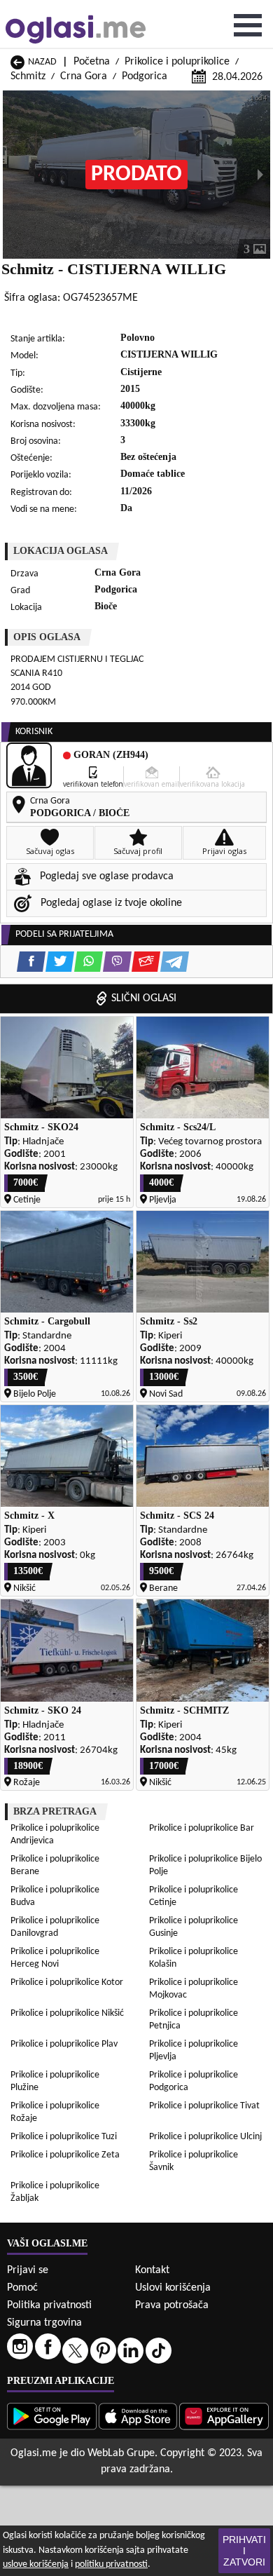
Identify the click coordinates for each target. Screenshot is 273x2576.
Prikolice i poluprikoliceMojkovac (194, 1989)
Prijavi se (28, 2270)
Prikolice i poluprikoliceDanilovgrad (55, 1927)
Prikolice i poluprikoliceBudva (55, 1896)
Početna (92, 62)
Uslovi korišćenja (173, 2288)
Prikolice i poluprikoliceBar (202, 1828)
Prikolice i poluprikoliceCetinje (194, 1896)
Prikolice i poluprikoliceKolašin (194, 1958)
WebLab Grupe (121, 2453)
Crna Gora (84, 76)
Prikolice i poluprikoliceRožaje (55, 2112)
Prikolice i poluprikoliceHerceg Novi (55, 1958)
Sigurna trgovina (44, 2323)
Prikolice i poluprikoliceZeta (65, 2155)
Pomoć (22, 2288)
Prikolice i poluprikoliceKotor (67, 1982)
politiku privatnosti (111, 2564)
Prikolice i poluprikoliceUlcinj (205, 2137)
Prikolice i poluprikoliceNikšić (67, 2013)
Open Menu (248, 25)
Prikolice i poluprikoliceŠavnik (194, 2161)
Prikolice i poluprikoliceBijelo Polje (205, 1865)
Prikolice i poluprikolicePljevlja (194, 2050)
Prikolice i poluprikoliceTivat (204, 2106)
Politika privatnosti (49, 2305)
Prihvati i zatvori (244, 2551)
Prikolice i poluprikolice (177, 62)
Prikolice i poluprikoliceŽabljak (55, 2192)
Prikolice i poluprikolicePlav (64, 2044)
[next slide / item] (260, 175)
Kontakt (152, 2270)
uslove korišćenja (36, 2564)
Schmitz (28, 76)
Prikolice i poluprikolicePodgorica (194, 2081)
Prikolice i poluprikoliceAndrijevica (55, 1835)
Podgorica (145, 76)
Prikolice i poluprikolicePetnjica (194, 2020)
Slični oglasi (144, 998)
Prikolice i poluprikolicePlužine (55, 2081)
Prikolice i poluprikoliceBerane (55, 1865)
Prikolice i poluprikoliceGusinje (194, 1927)
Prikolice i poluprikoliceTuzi (64, 2137)
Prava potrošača (172, 2305)
